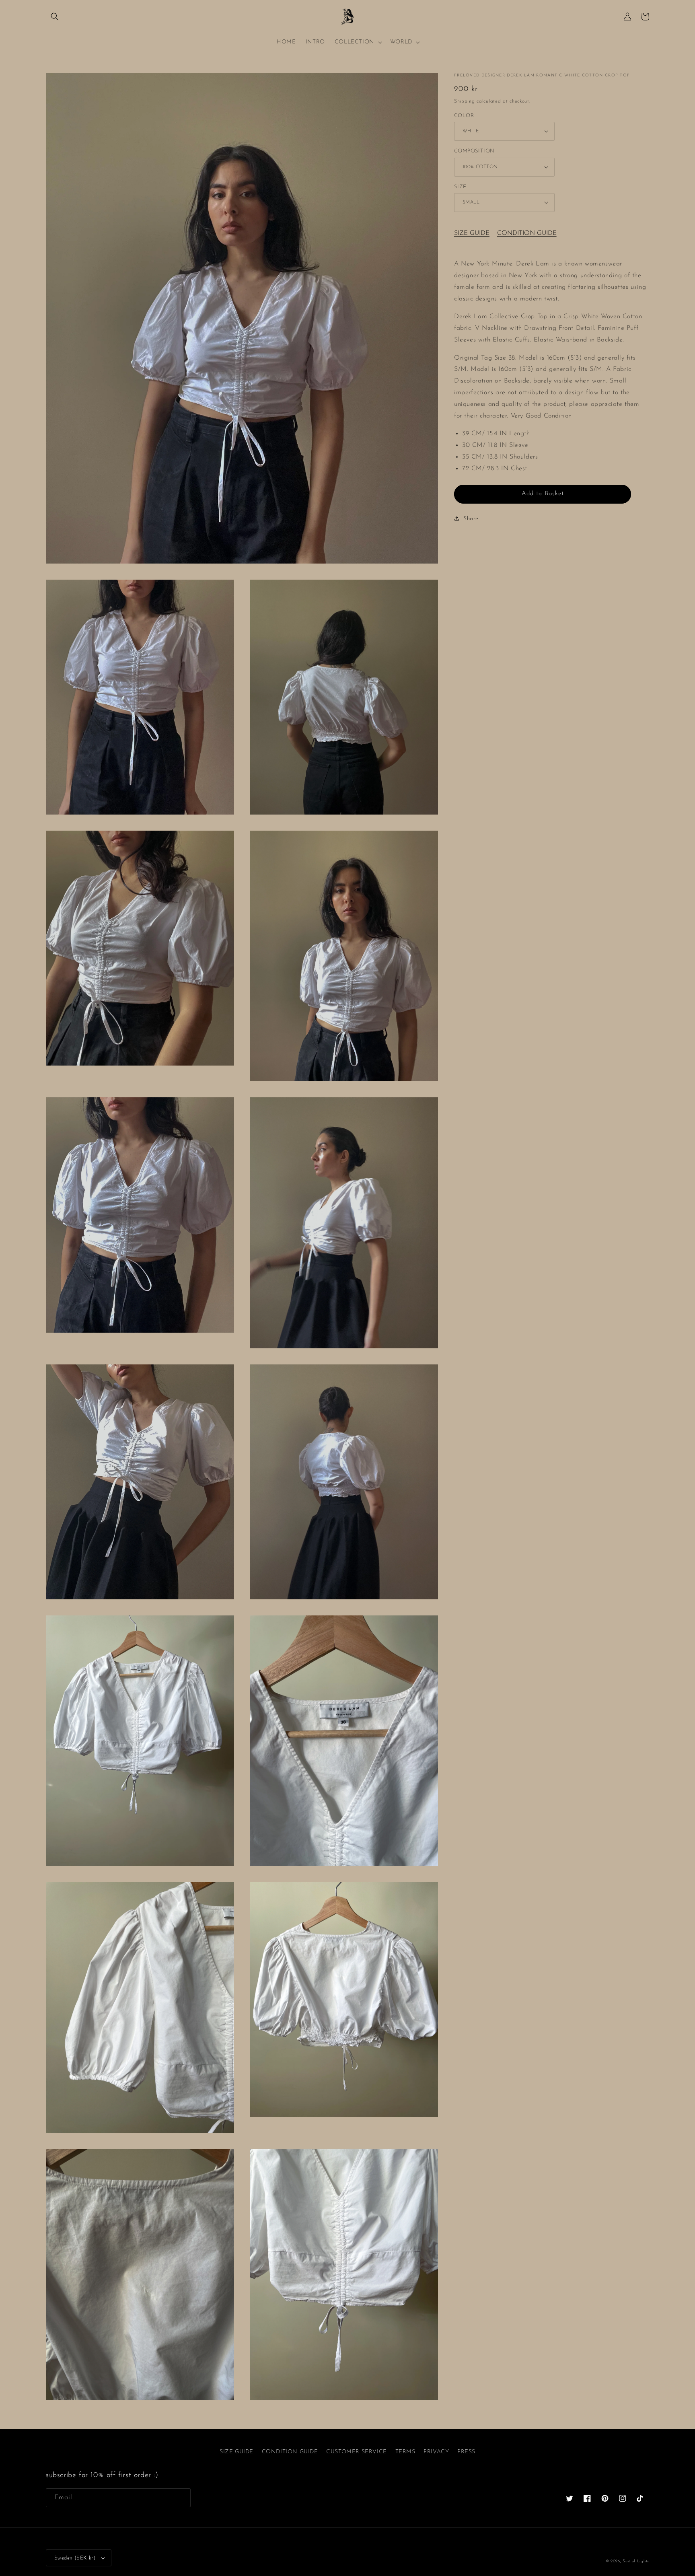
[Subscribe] (181, 2498)
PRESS (466, 2452)
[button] (55, 16)
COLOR (464, 115)
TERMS (405, 2452)
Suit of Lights (636, 2561)
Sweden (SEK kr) (75, 2558)
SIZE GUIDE (472, 233)
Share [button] (471, 518)
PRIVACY (436, 2452)
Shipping (465, 101)
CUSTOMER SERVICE (357, 2452)
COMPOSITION (474, 151)
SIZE (460, 186)
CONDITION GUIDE (527, 233)
